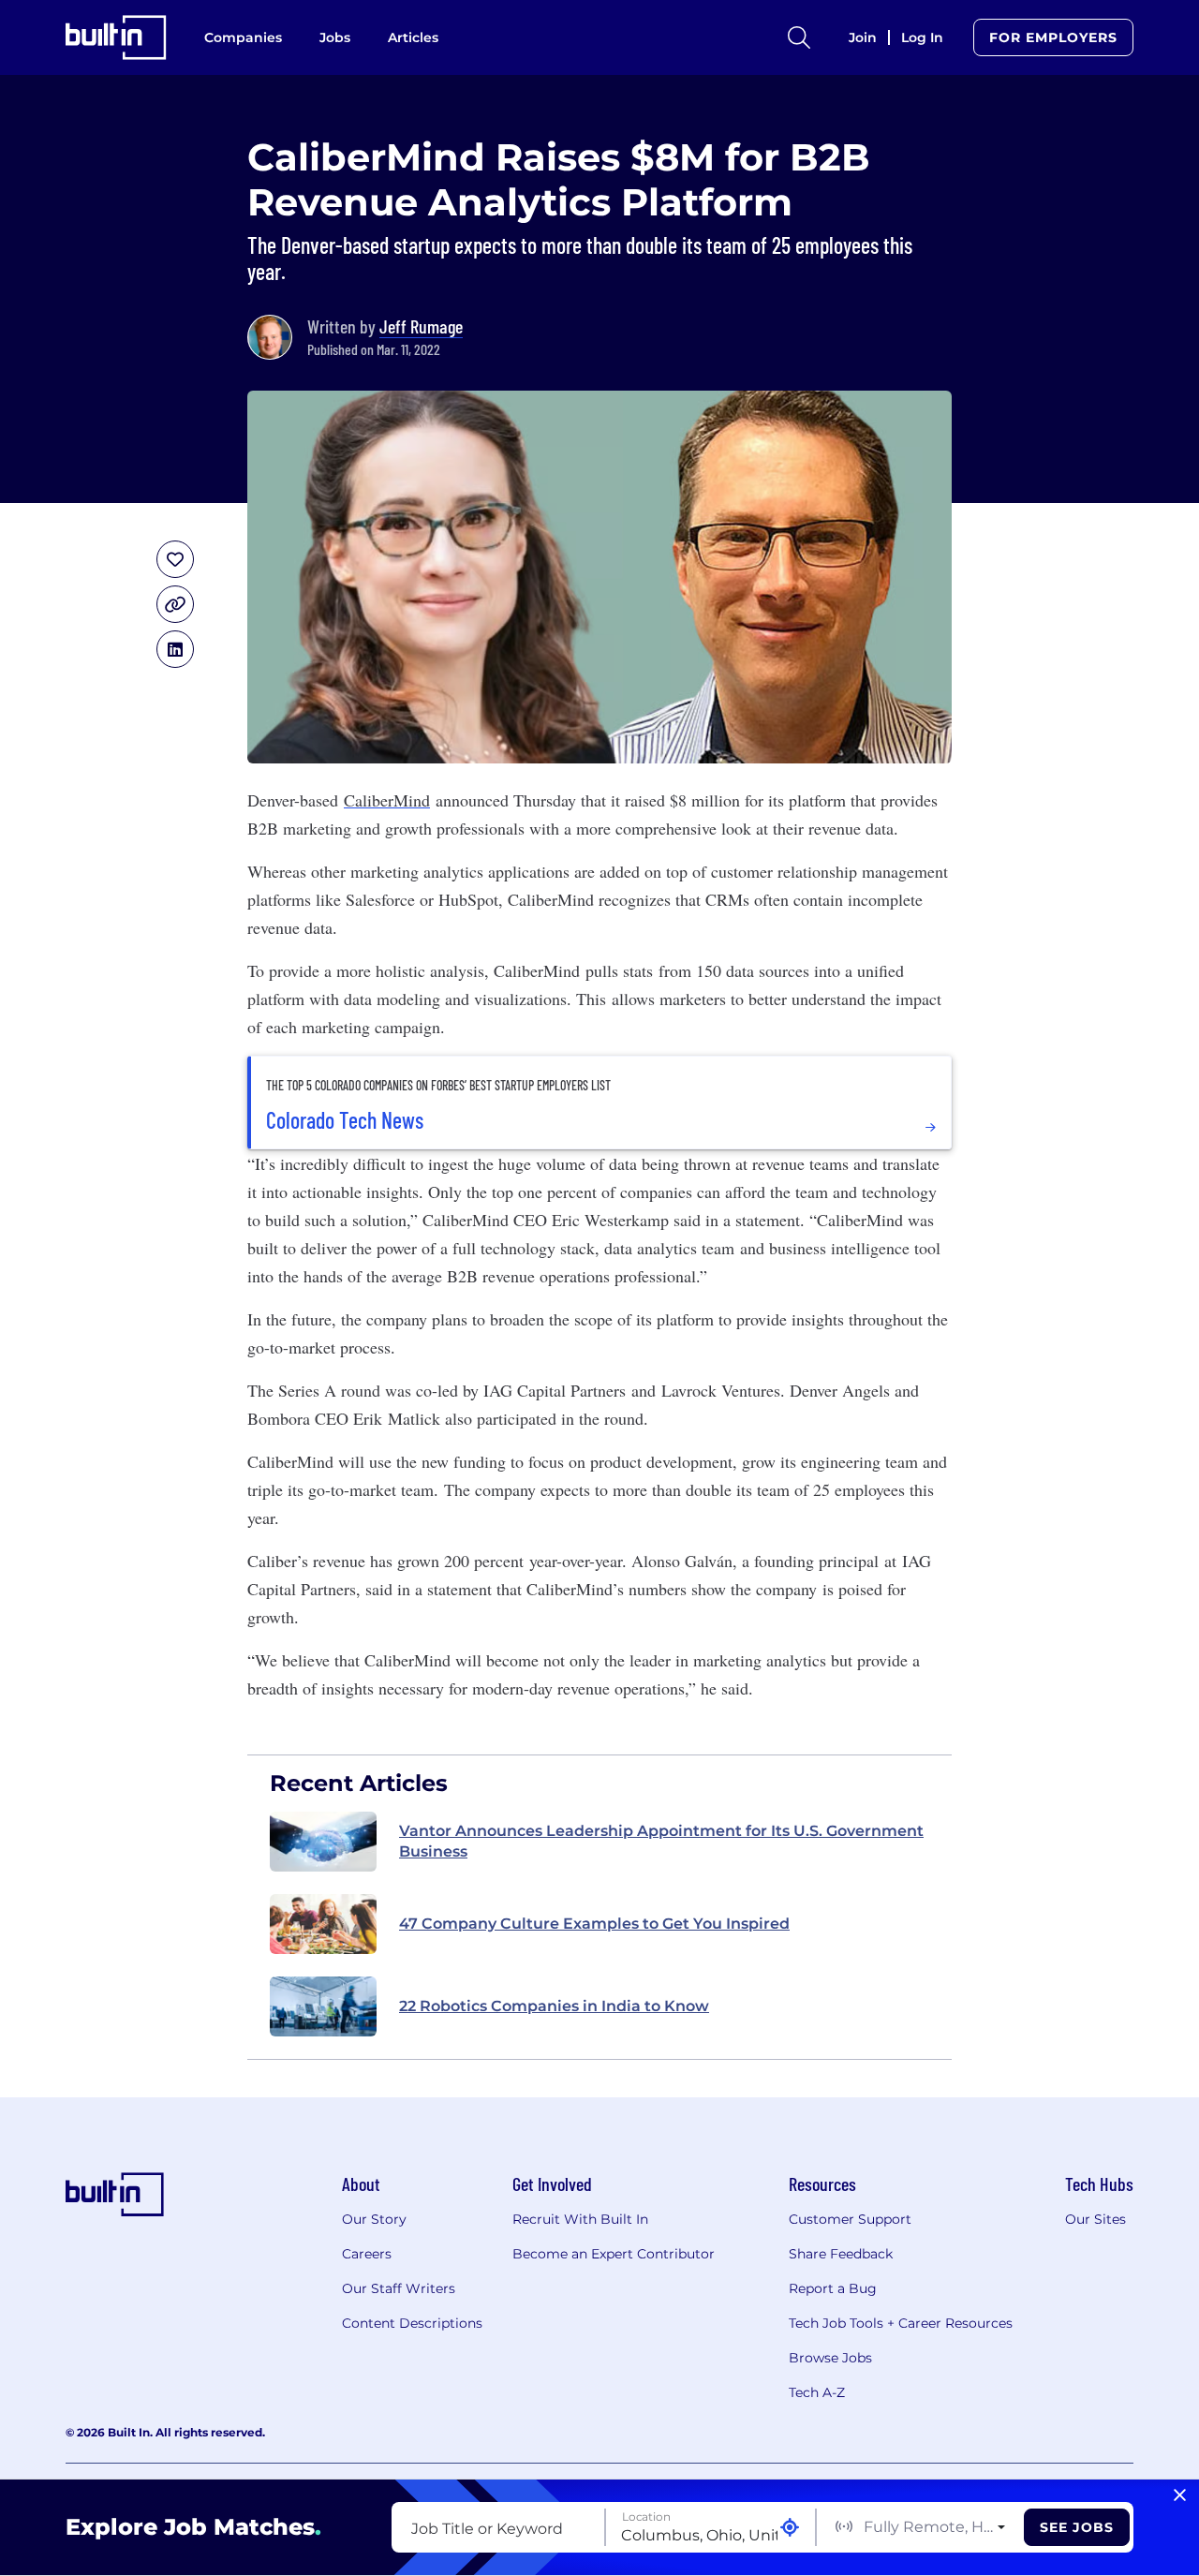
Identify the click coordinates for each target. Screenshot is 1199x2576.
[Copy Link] (175, 604)
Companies (243, 37)
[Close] (1180, 2495)
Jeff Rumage (421, 326)
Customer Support (850, 2219)
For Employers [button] (1053, 37)
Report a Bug (833, 2288)
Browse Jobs (830, 2358)
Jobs (335, 37)
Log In (922, 37)
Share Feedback (841, 2254)
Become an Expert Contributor (614, 2254)
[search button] (799, 37)
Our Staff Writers (399, 2288)
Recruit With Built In (580, 2219)
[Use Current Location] (790, 2528)
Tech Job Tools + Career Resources (901, 2323)
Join (863, 37)
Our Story (374, 2219)
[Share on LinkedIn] (175, 649)
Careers (367, 2254)
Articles (413, 37)
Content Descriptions (412, 2323)
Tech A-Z (817, 2392)
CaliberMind (387, 800)
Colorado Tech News (345, 1120)
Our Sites (1095, 2219)
